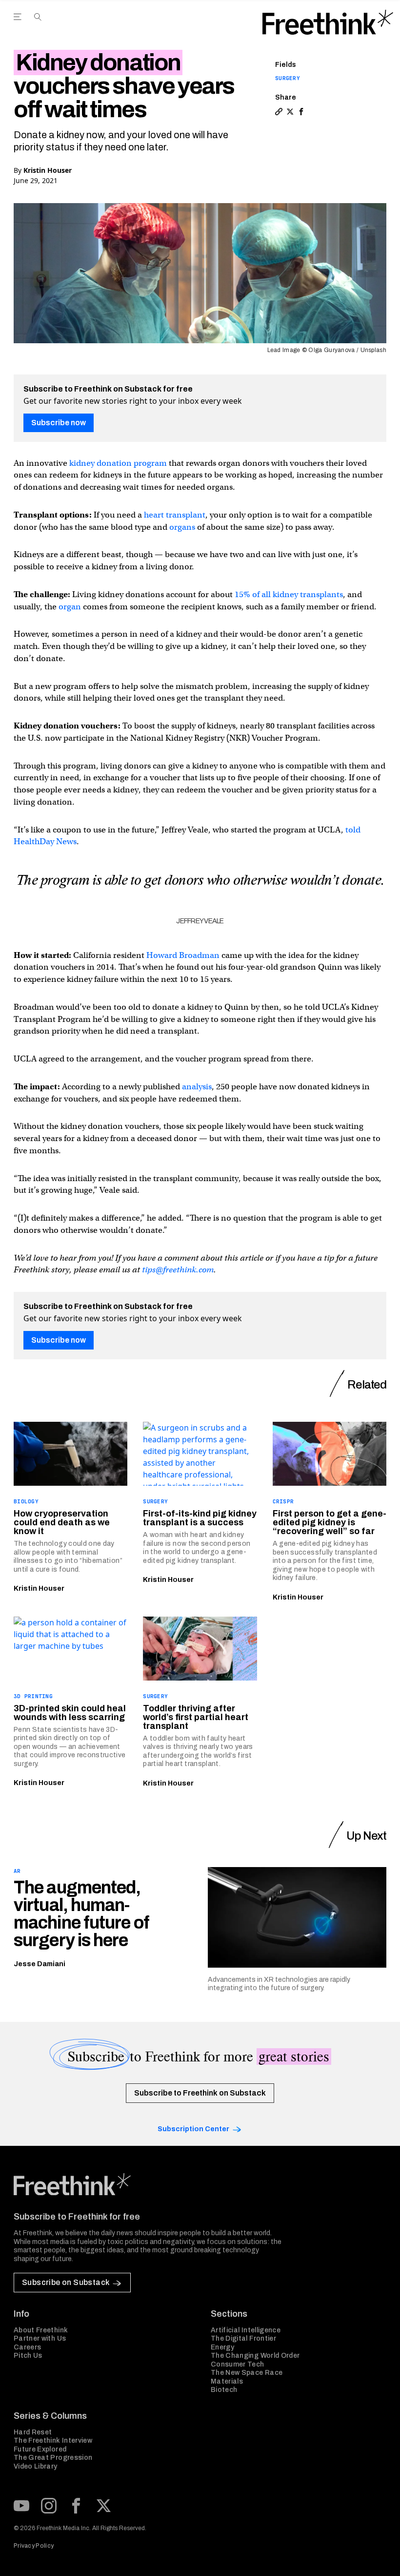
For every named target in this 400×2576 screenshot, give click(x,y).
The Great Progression (53, 2458)
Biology (26, 1501)
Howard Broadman (183, 955)
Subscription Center (193, 2129)
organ (70, 607)
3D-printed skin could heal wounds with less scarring (70, 1713)
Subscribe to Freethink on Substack (200, 2093)
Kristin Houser (48, 170)
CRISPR (283, 1501)
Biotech (224, 2390)
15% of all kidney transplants (289, 594)
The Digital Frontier (243, 2338)
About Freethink (41, 2330)
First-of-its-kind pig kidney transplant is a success (200, 1518)
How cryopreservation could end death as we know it (62, 1522)
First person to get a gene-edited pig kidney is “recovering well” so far (330, 1522)
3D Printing (33, 1696)
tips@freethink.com (178, 1270)
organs (182, 527)
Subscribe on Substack (66, 2282)
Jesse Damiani (40, 1964)
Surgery (288, 78)
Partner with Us (40, 2338)
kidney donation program (118, 463)
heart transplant (175, 515)
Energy (222, 2347)
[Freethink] (328, 22)
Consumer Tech (238, 2364)
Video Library (36, 2466)
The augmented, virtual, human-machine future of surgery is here (81, 1914)
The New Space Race (247, 2373)
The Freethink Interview (53, 2441)
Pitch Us (28, 2356)
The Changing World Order (255, 2356)
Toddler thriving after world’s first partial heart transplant (196, 1717)
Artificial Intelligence (246, 2330)
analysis (197, 1087)
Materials (227, 2381)
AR (17, 1871)
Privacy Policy (34, 2546)
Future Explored (40, 2449)
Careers (27, 2347)
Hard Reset (33, 2432)
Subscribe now (59, 423)
